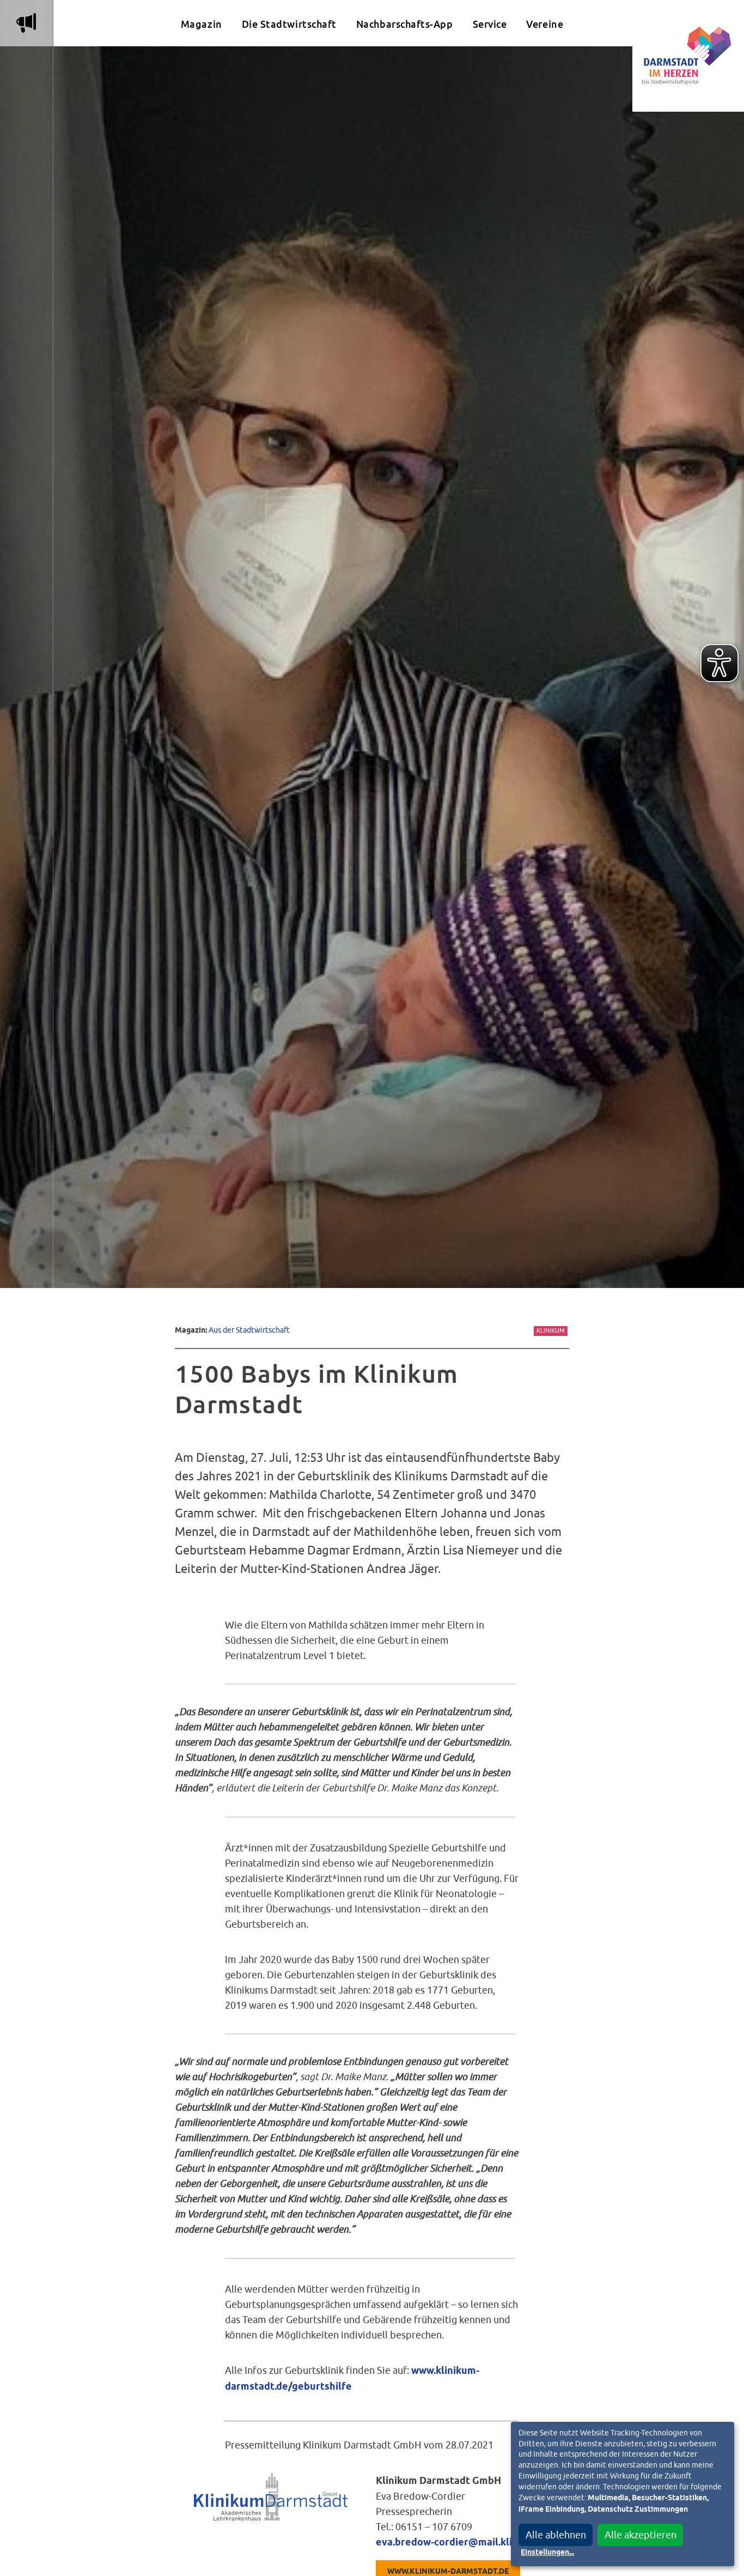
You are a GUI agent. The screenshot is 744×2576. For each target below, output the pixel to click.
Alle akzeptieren (641, 2535)
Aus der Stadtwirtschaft (249, 1330)
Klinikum (551, 1330)
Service (490, 24)
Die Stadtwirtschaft (289, 24)
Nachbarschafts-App (405, 24)
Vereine (545, 24)
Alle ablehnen (556, 2535)
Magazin (202, 24)
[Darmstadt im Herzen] (688, 56)
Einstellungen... (547, 2553)
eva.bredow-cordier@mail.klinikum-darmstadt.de (492, 2543)
